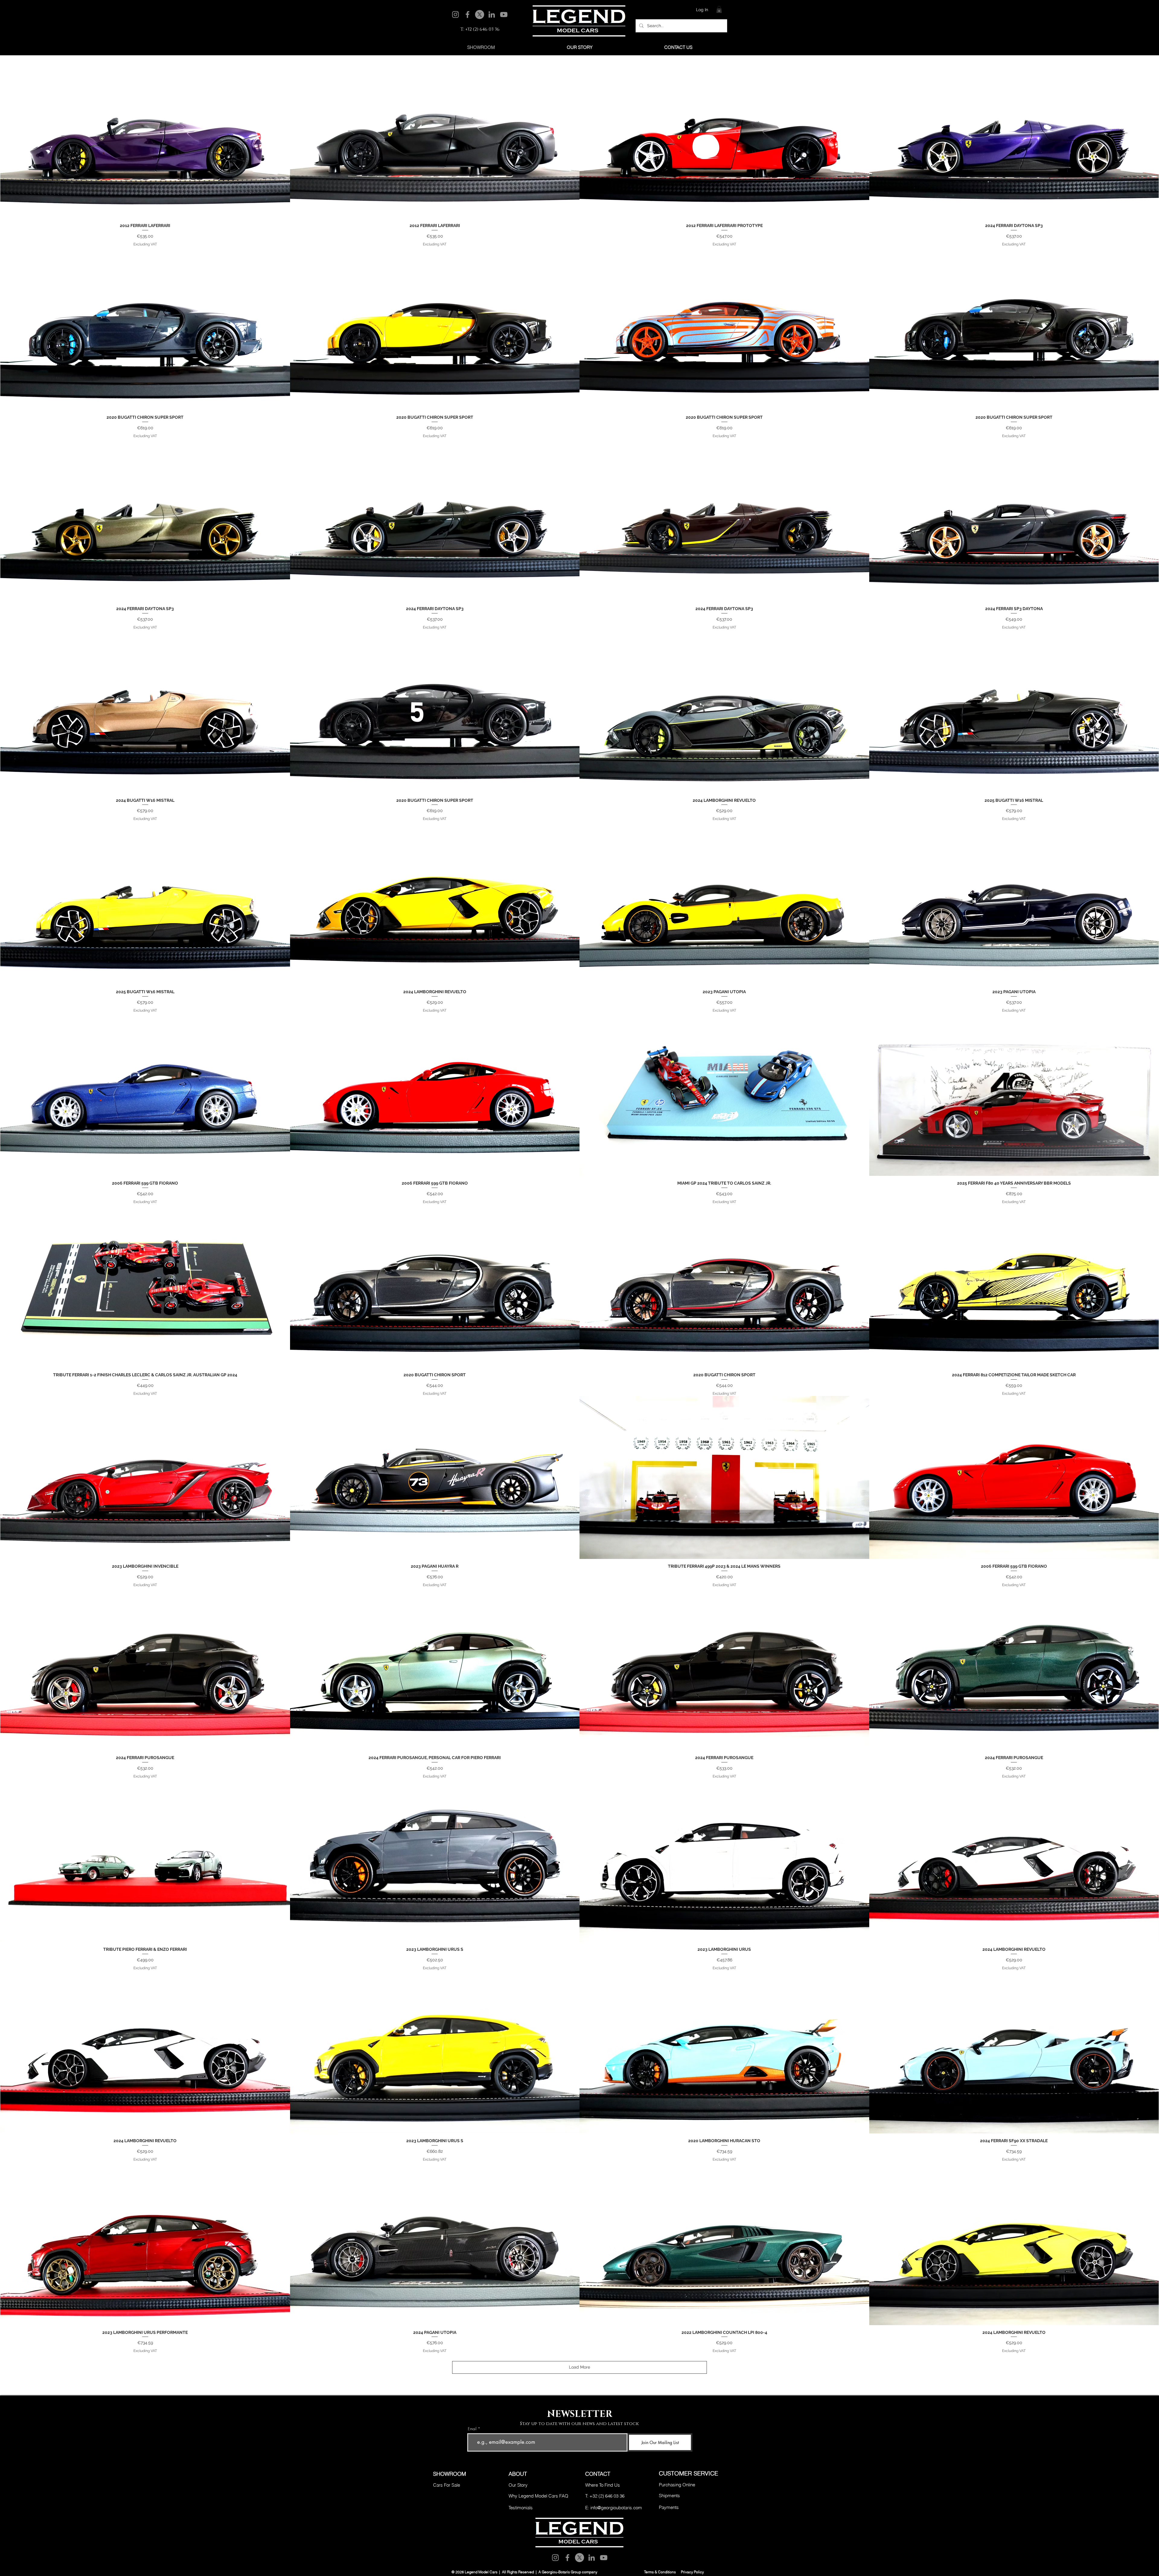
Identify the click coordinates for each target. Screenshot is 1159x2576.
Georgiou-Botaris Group (561, 2572)
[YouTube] (504, 14)
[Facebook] (468, 14)
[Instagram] (455, 14)
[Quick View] (145, 137)
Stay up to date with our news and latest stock (579, 2424)
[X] (480, 14)
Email (472, 2429)
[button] (719, 10)
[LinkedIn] (492, 14)
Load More (579, 2367)
